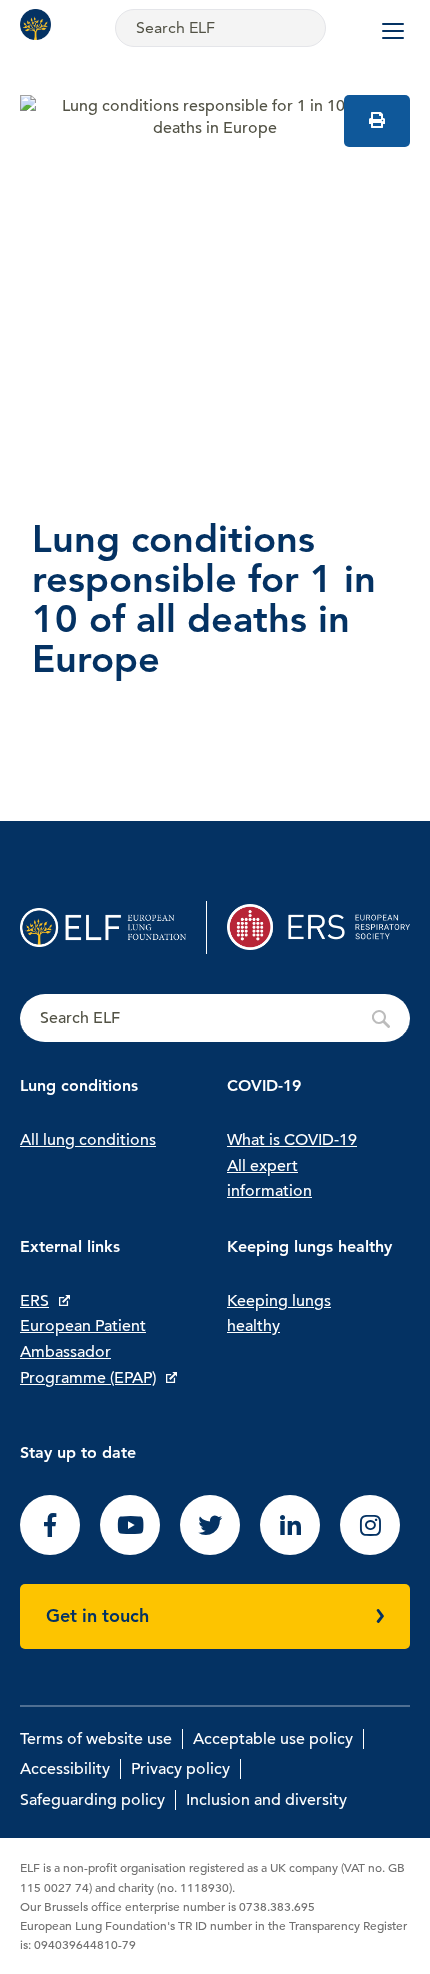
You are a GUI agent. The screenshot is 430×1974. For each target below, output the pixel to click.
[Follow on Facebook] (50, 1550)
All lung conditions (88, 1140)
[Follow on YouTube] (130, 1550)
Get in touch (97, 1615)
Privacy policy (180, 1769)
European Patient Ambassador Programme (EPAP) (88, 1351)
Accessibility (65, 1769)
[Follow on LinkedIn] (290, 1550)
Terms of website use (96, 1739)
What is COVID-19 (292, 1140)
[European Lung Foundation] (40, 24)
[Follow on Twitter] (210, 1550)
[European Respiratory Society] (318, 927)
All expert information (269, 1179)
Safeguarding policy (92, 1800)
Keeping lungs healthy (279, 1314)
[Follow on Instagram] (370, 1550)
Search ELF (215, 1019)
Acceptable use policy (273, 1739)
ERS (34, 1301)
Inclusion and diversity (266, 1800)
